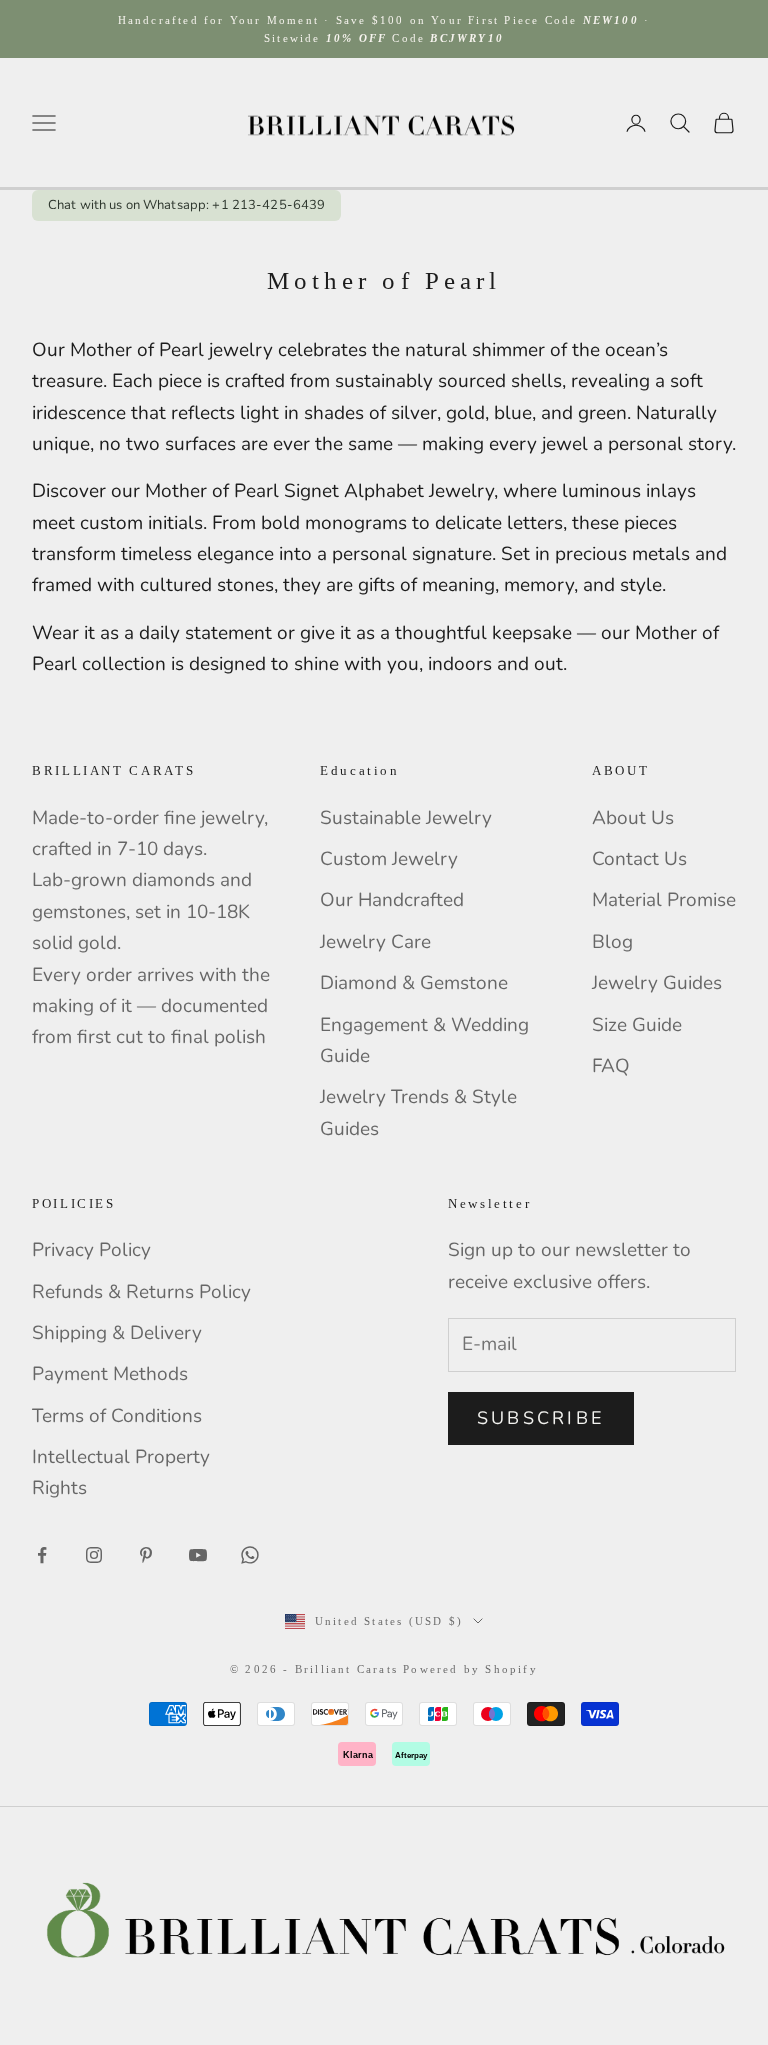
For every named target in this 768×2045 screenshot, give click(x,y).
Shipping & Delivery (117, 1333)
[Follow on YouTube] (198, 1555)
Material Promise (664, 900)
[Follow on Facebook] (42, 1555)
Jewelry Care (375, 942)
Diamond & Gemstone (414, 983)
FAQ (611, 1066)
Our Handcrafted (392, 900)
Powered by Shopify (470, 1669)
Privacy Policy (91, 1250)
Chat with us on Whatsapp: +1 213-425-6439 (186, 205)
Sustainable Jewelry (406, 818)
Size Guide (637, 1025)
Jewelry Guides (657, 983)
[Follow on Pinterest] (146, 1555)
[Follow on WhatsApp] (250, 1555)
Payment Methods (110, 1374)
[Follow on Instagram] (94, 1555)
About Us (633, 818)
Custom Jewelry (389, 859)
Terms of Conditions (117, 1416)
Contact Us (639, 859)
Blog (612, 942)
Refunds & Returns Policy (141, 1292)
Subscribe (541, 1418)
